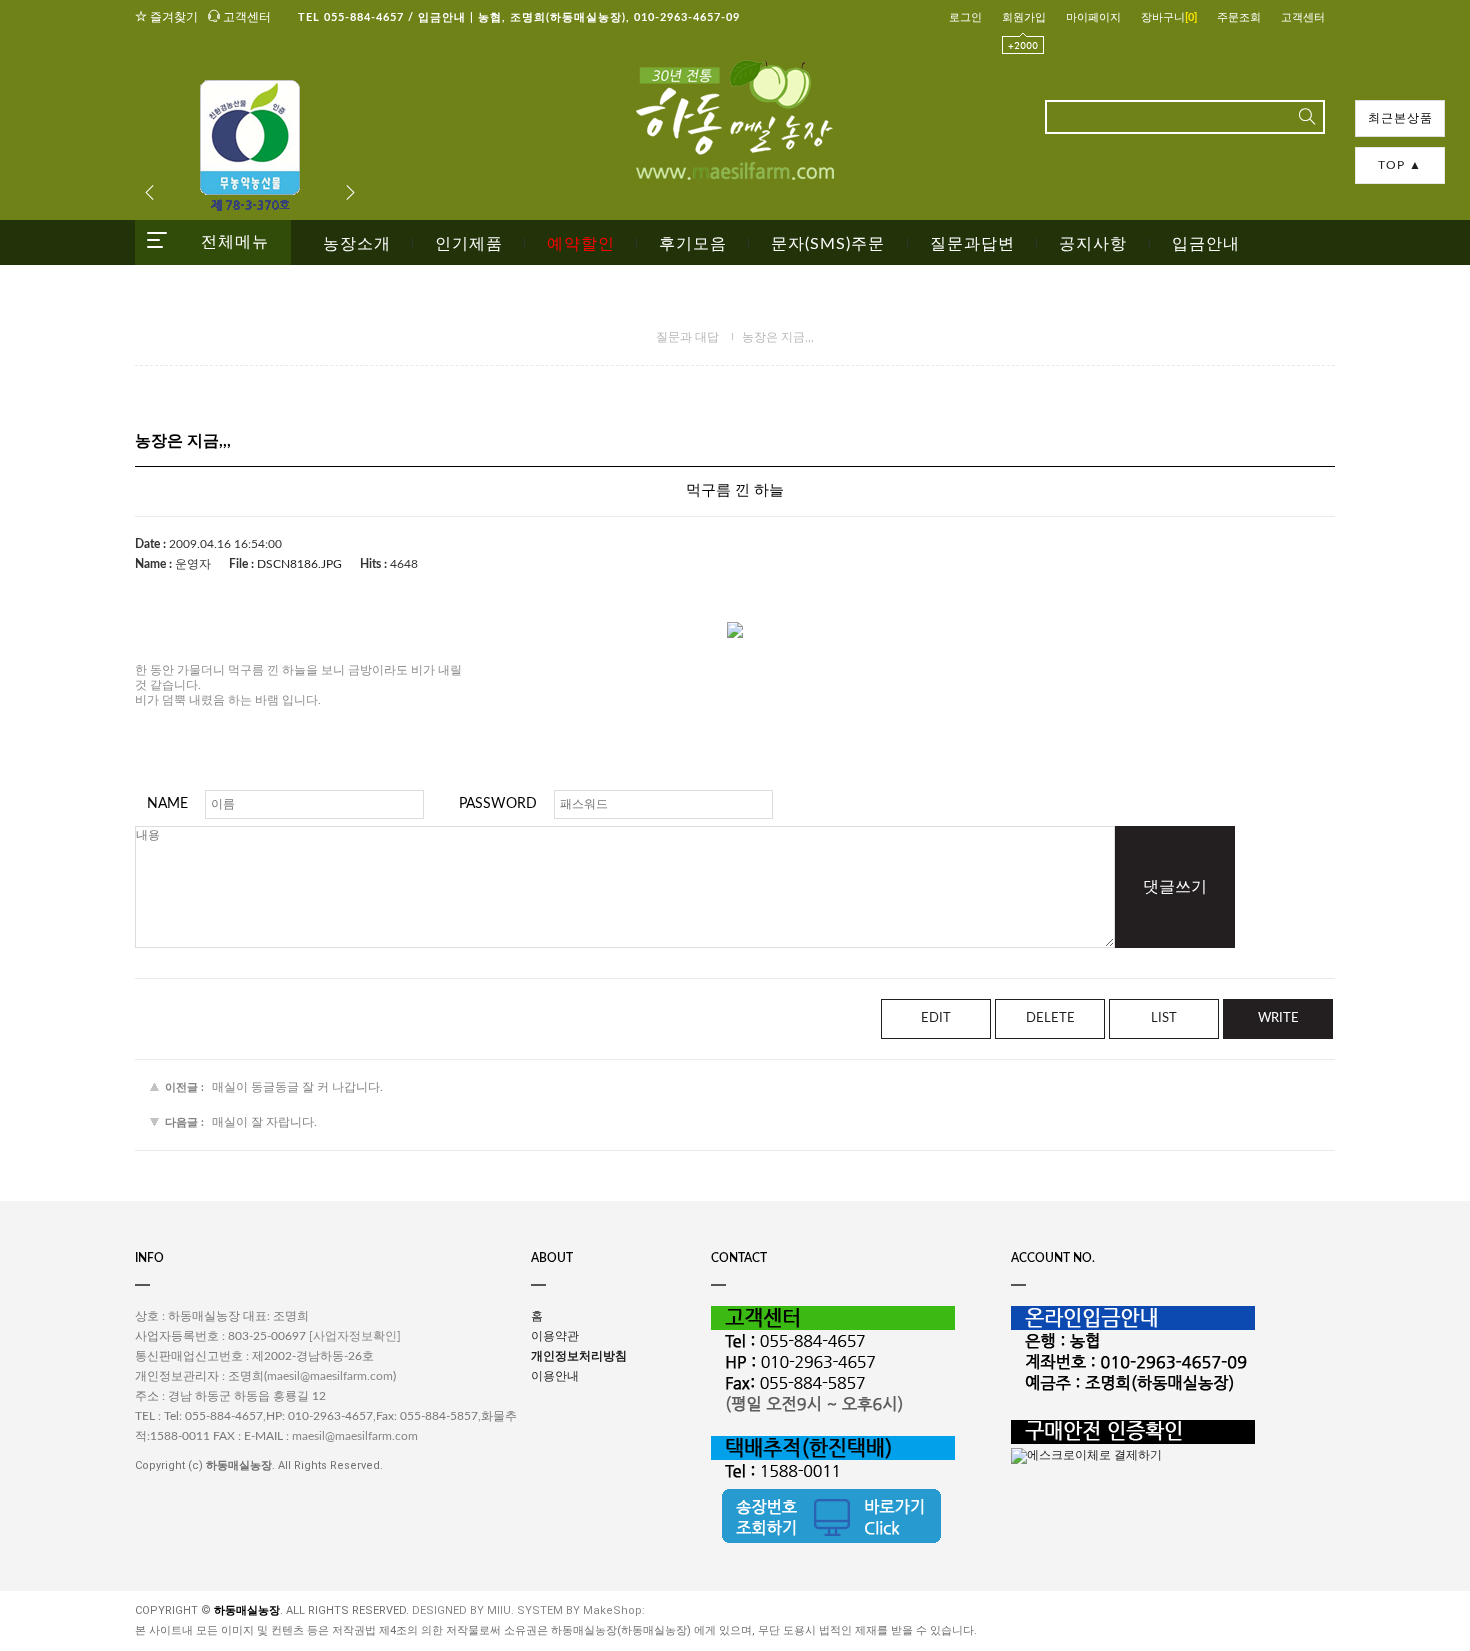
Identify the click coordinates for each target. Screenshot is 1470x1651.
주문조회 (1239, 17)
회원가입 (1024, 17)
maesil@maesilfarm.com (330, 1377)
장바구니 (1169, 17)
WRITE (1278, 1018)
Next (350, 192)
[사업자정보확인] (355, 1337)
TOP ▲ (1400, 165)
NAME (167, 804)
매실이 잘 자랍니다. (264, 1122)
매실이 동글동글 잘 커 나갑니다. (297, 1087)
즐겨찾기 (172, 17)
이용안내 (555, 1376)
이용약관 (555, 1336)
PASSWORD (498, 804)
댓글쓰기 (1175, 887)
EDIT (936, 1018)
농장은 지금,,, (778, 337)
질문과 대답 (687, 337)
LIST (1164, 1018)
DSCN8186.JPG (299, 564)
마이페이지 (1093, 17)
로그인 (965, 17)
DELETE (1050, 1018)
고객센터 (245, 17)
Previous (150, 192)
